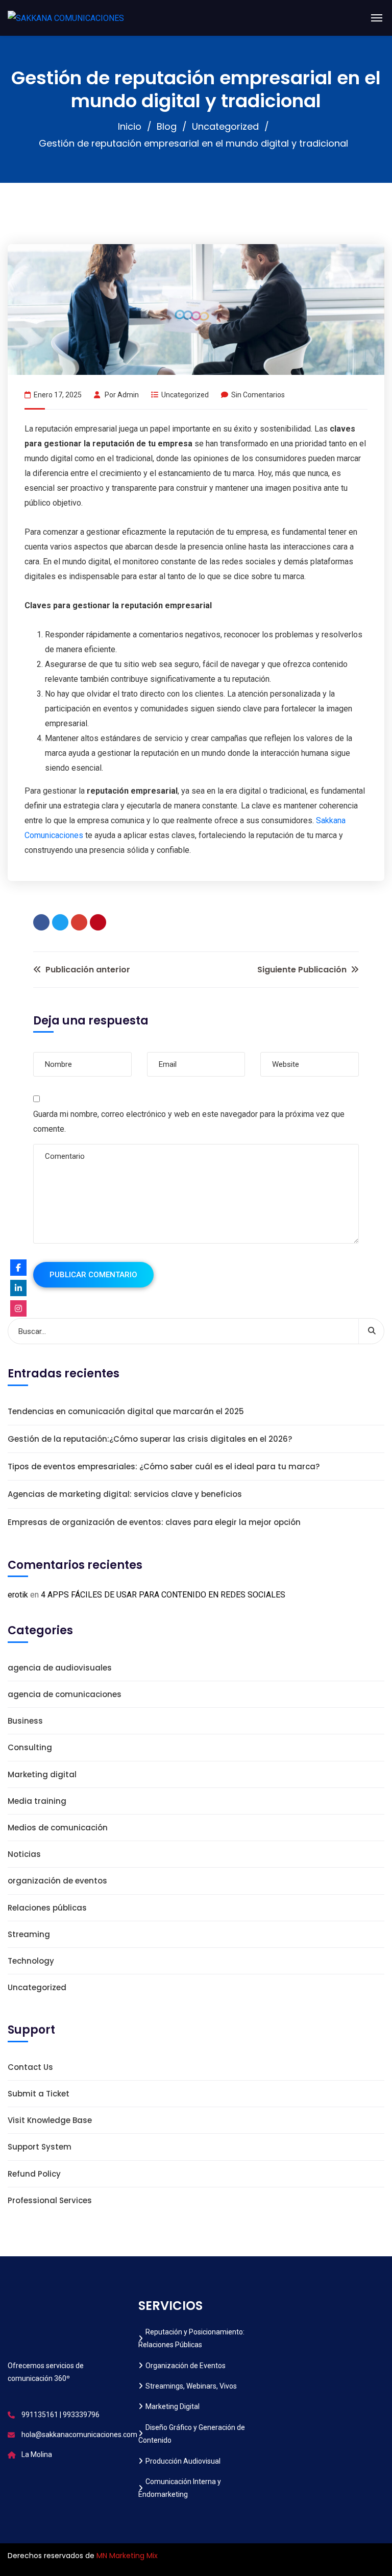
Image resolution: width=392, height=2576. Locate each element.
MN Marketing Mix (127, 2556)
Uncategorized (225, 126)
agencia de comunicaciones (65, 1694)
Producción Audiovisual (183, 2461)
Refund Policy (34, 2174)
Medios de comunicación (58, 1828)
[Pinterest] (98, 922)
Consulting (30, 1747)
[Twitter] (60, 922)
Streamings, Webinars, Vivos (191, 2386)
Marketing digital (42, 1774)
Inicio (130, 126)
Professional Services (50, 2200)
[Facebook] (41, 922)
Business (25, 1721)
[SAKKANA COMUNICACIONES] (66, 18)
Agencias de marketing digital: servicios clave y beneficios (125, 1494)
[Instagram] (18, 1308)
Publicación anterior (87, 970)
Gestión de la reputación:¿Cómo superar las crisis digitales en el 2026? (150, 1439)
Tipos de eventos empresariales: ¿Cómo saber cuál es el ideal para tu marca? (164, 1466)
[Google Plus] (79, 922)
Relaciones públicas (47, 1908)
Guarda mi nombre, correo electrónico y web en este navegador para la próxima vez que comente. (189, 1122)
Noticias (24, 1854)
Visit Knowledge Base (50, 2120)
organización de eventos (57, 1881)
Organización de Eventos (186, 2366)
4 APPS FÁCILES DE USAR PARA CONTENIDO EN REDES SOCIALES (163, 1595)
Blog (167, 126)
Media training (37, 1801)
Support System (40, 2147)
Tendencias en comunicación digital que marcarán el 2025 (126, 1411)
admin (128, 395)
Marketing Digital (173, 2406)
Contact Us (30, 2067)
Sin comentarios (258, 395)
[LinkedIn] (18, 1288)
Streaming (29, 1934)
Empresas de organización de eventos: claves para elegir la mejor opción (154, 1522)
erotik (18, 1595)
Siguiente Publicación (303, 970)
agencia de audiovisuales (60, 1668)
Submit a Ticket (39, 2094)
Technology (31, 1961)
